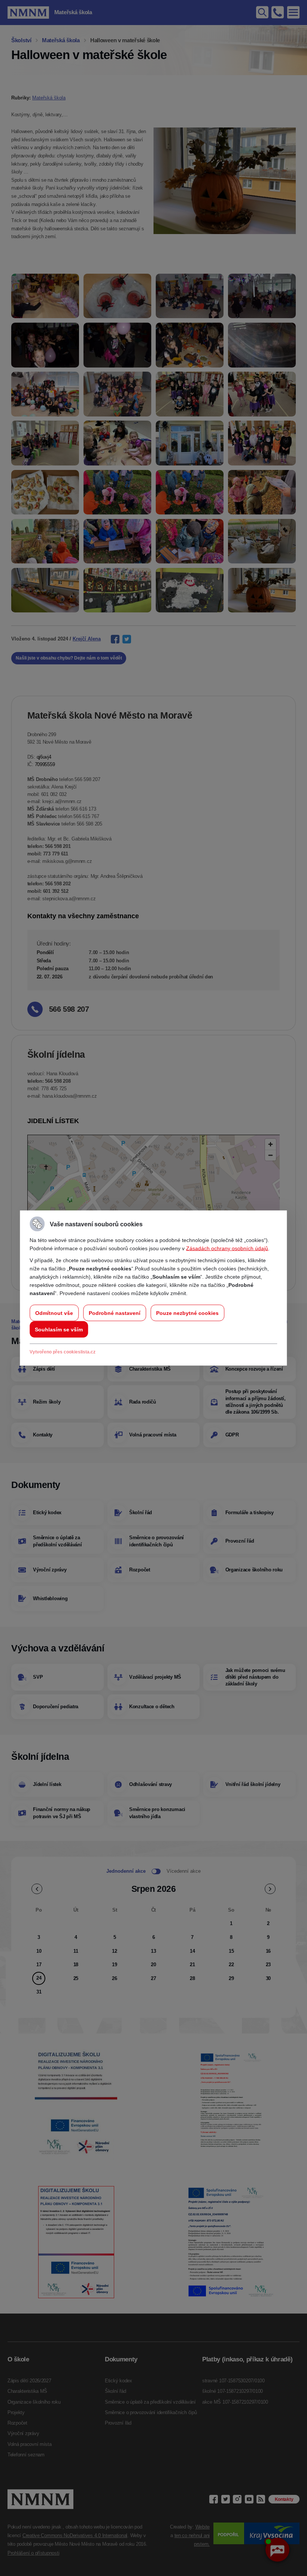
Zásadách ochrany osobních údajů (227, 1248)
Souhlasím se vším (59, 1330)
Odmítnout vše (54, 1313)
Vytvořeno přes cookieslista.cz (63, 1352)
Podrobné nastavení (115, 1313)
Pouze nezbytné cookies (187, 1313)
